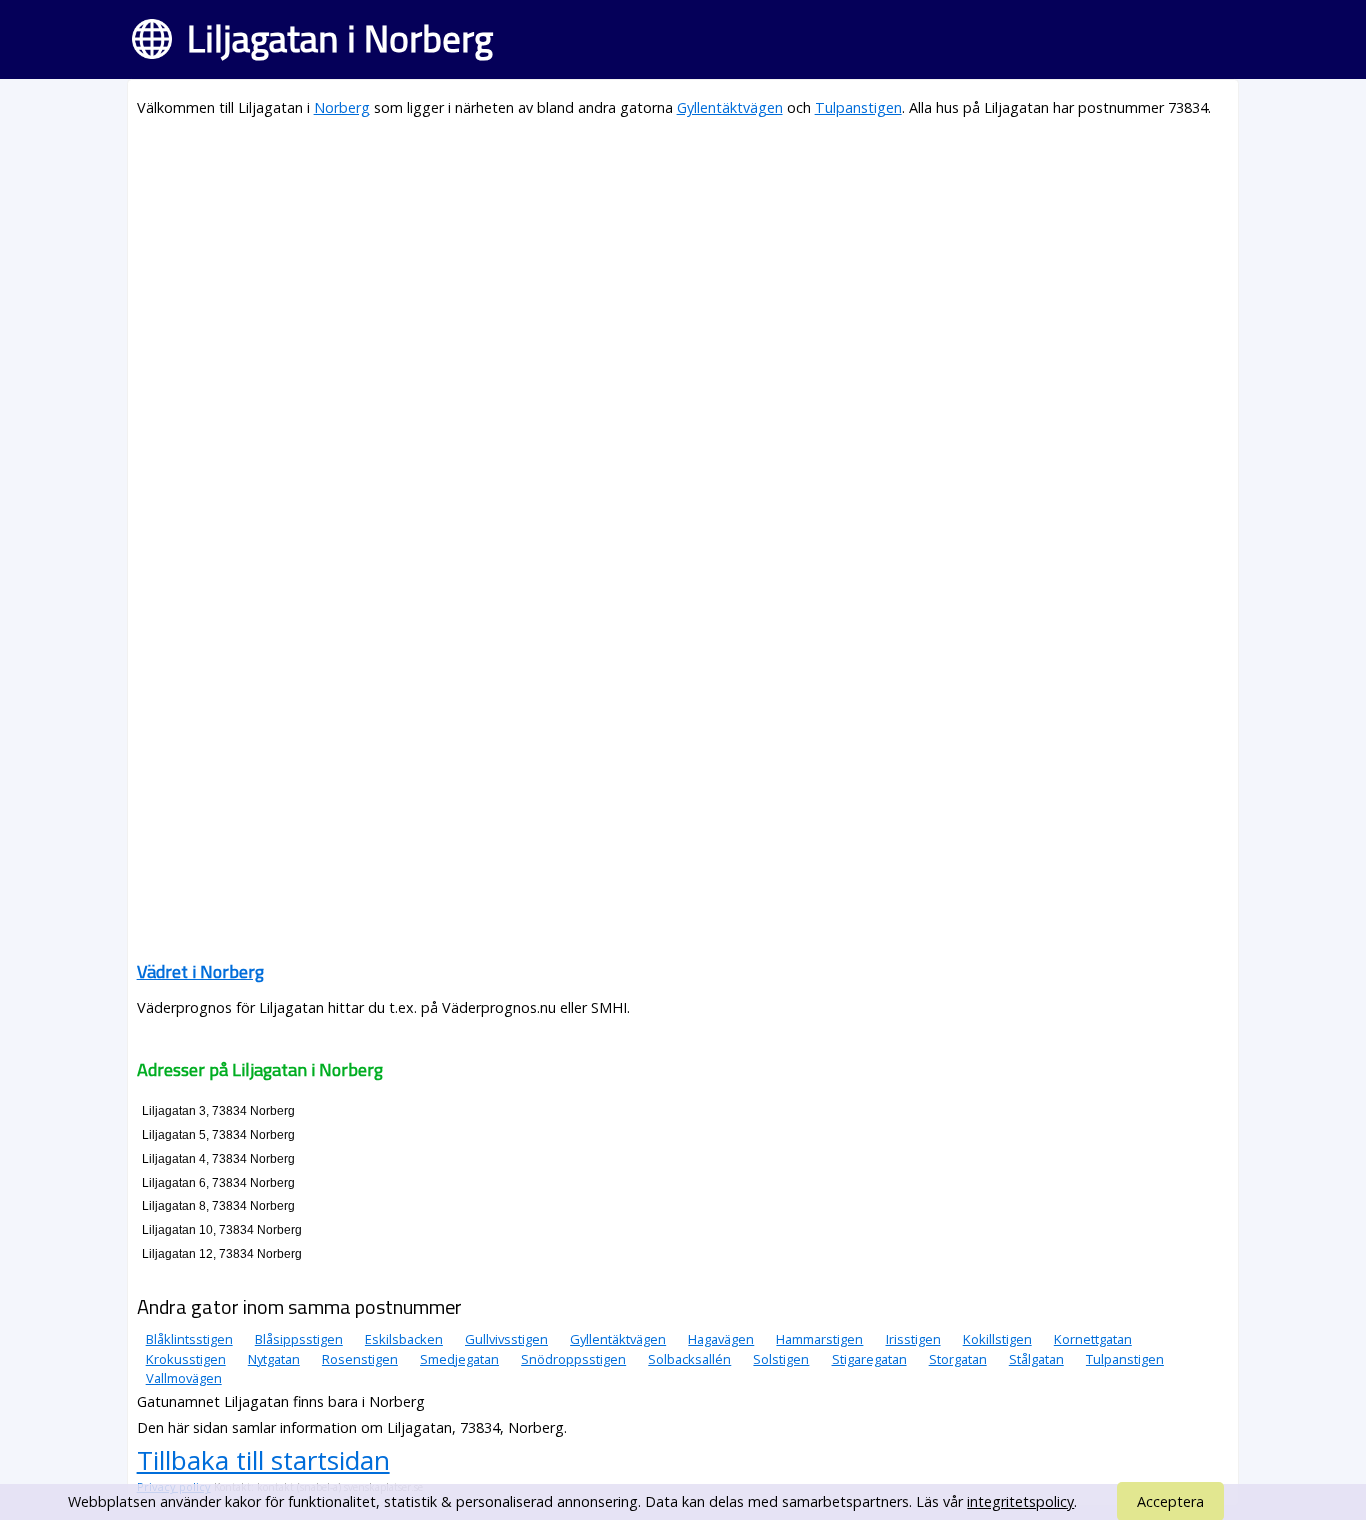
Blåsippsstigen (299, 1339)
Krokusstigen (186, 1359)
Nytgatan (274, 1359)
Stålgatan (1036, 1359)
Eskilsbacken (404, 1339)
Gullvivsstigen (506, 1339)
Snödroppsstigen (573, 1359)
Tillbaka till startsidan (263, 1460)
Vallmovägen (184, 1378)
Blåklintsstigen (189, 1339)
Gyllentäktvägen (730, 107)
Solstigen (781, 1359)
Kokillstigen (997, 1339)
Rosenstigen (360, 1359)
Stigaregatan (869, 1359)
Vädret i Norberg (200, 971)
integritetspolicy (1020, 1501)
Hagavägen (721, 1339)
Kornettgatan (1093, 1339)
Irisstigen (913, 1339)
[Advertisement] (683, 276)
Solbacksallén (689, 1359)
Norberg (342, 107)
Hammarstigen (819, 1339)
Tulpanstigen (858, 107)
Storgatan (958, 1359)
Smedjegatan (459, 1359)
